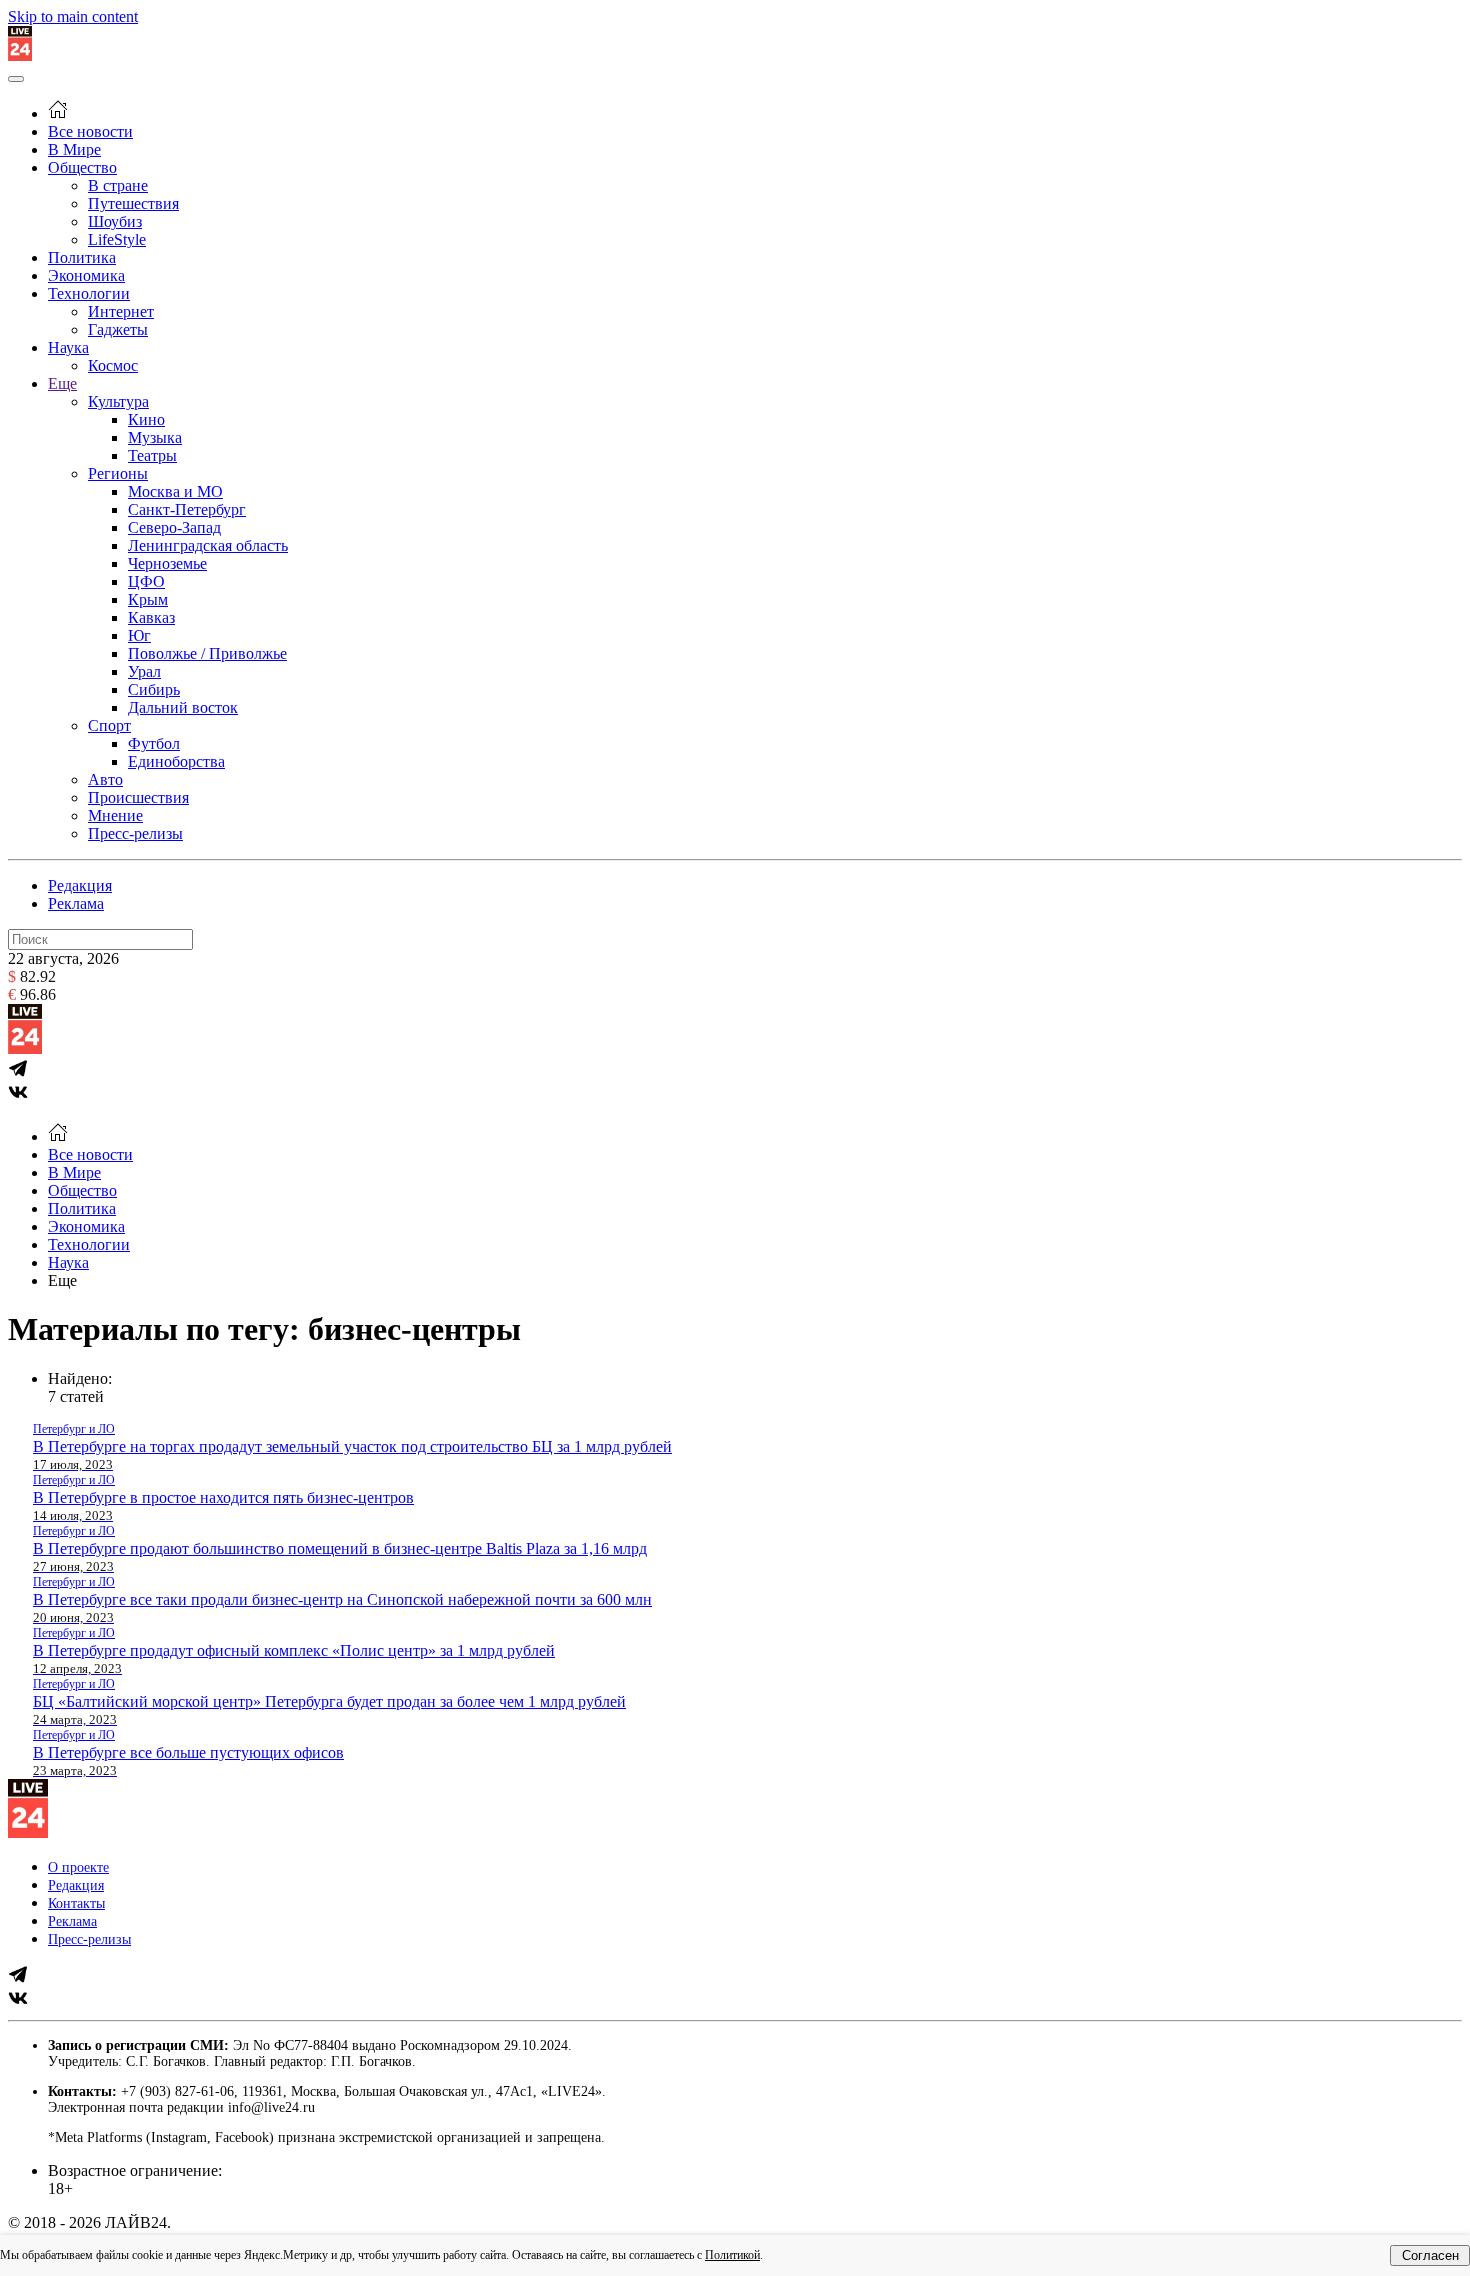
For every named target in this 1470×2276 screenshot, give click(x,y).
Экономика (86, 275)
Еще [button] (62, 1280)
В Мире (74, 149)
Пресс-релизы (135, 833)
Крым (148, 599)
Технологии (89, 293)
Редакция (80, 885)
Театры (152, 455)
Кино (146, 419)
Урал (144, 671)
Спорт (109, 725)
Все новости (90, 131)
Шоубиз (115, 221)
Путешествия (133, 203)
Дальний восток (183, 707)
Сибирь (154, 689)
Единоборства (176, 761)
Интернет (121, 311)
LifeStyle (117, 239)
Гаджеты (118, 329)
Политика (82, 257)
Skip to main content (73, 16)
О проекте (78, 1867)
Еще (62, 383)
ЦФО (146, 581)
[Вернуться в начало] (20, 55)
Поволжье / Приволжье (207, 653)
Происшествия (138, 797)
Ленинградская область (208, 545)
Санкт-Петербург (187, 509)
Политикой (732, 2255)
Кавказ (151, 617)
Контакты (76, 1903)
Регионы (118, 473)
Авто (105, 779)
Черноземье (167, 563)
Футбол (154, 743)
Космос (113, 365)
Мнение (115, 815)
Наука (68, 347)
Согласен (1430, 2255)
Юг (139, 635)
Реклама (76, 903)
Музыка (155, 437)
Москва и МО (175, 491)
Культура (118, 401)
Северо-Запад (174, 527)
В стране (118, 185)
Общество (82, 167)
